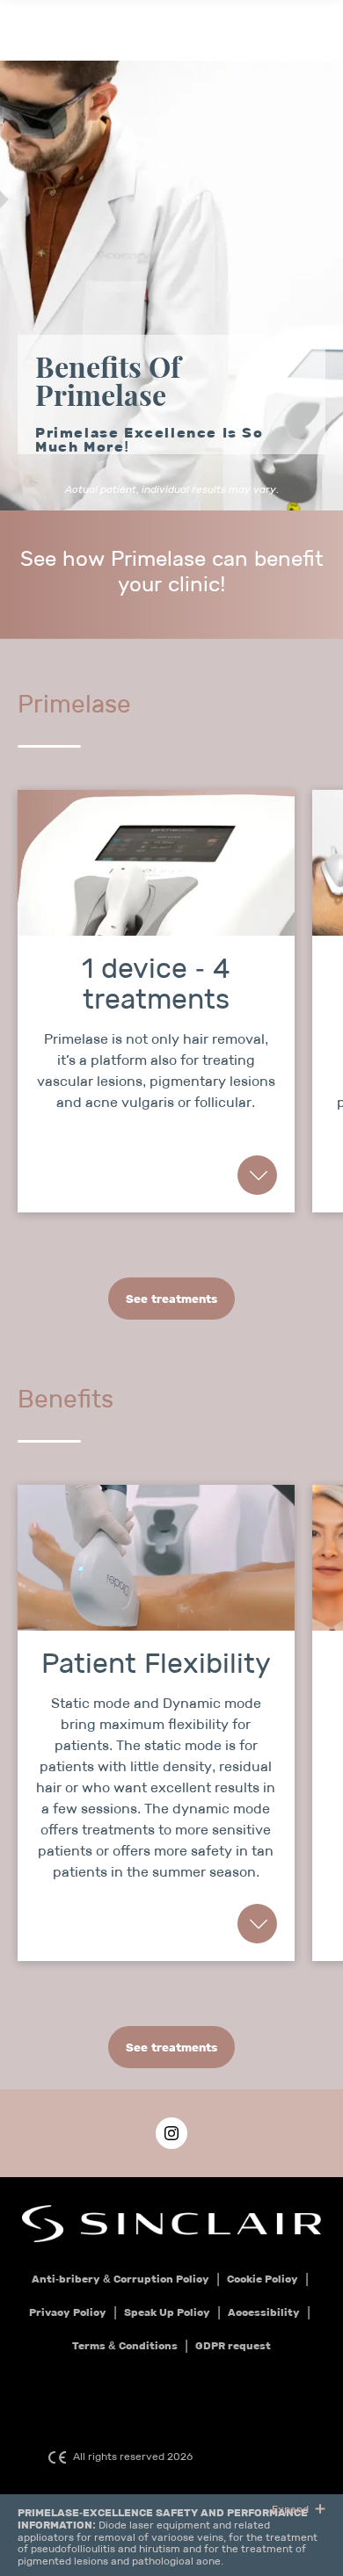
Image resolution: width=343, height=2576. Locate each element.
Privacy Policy (68, 2312)
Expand (292, 2509)
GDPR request (233, 2345)
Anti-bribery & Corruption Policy (120, 2279)
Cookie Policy (263, 2279)
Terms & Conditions (125, 2345)
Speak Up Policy (167, 2312)
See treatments (171, 1299)
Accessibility (264, 2312)
